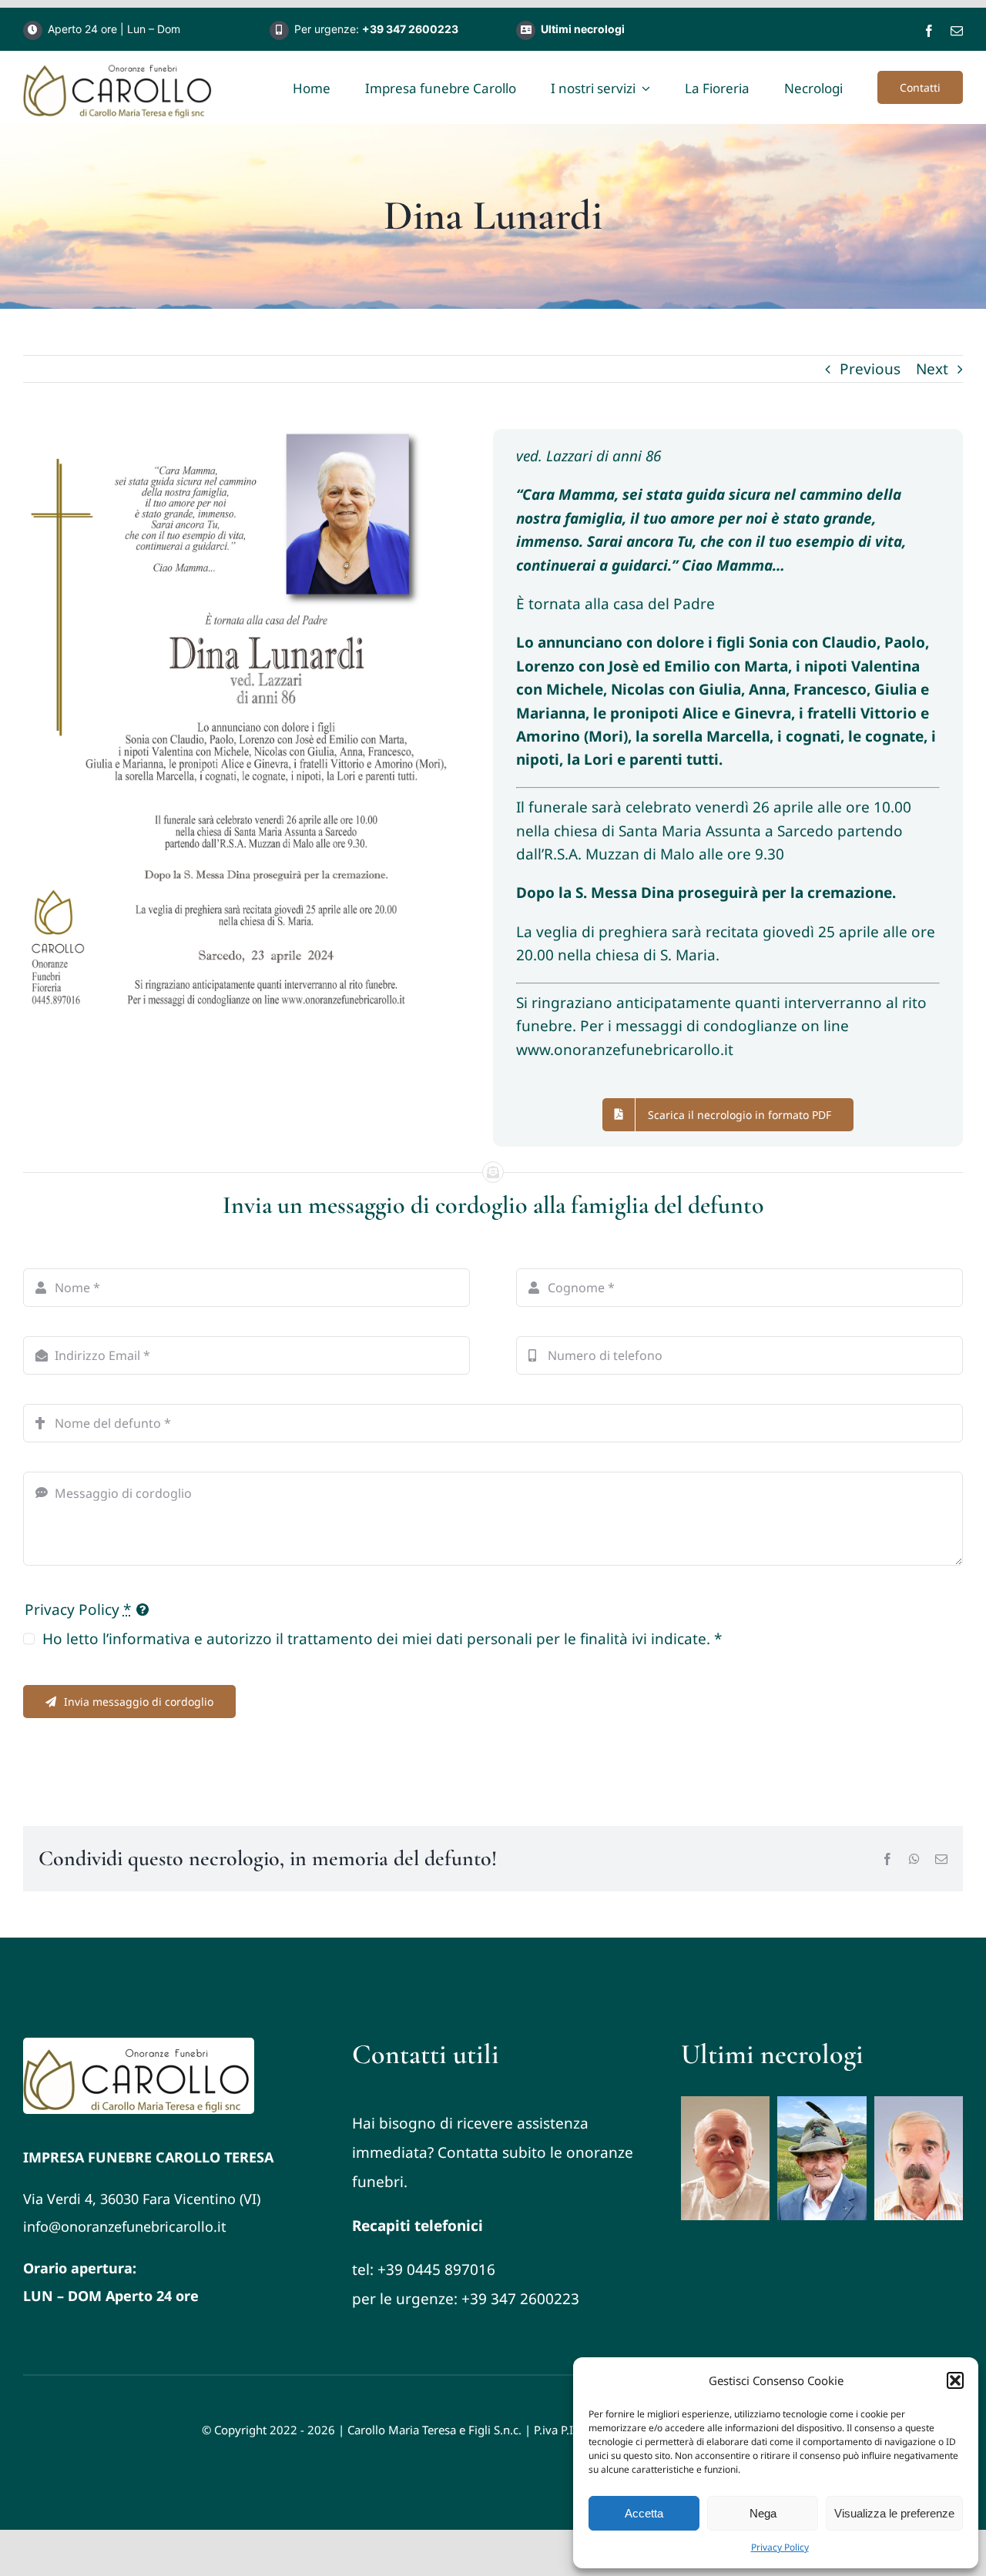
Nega (763, 2513)
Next (932, 369)
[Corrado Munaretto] (725, 2158)
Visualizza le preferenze (894, 2513)
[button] (955, 2380)
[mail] (957, 31)
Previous (870, 369)
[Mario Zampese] (822, 2158)
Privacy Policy (780, 2547)
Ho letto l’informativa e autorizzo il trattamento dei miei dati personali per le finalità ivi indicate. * (382, 1639)
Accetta (644, 2513)
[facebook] (929, 31)
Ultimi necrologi (583, 29)
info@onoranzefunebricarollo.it (125, 2226)
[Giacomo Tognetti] (919, 2158)
